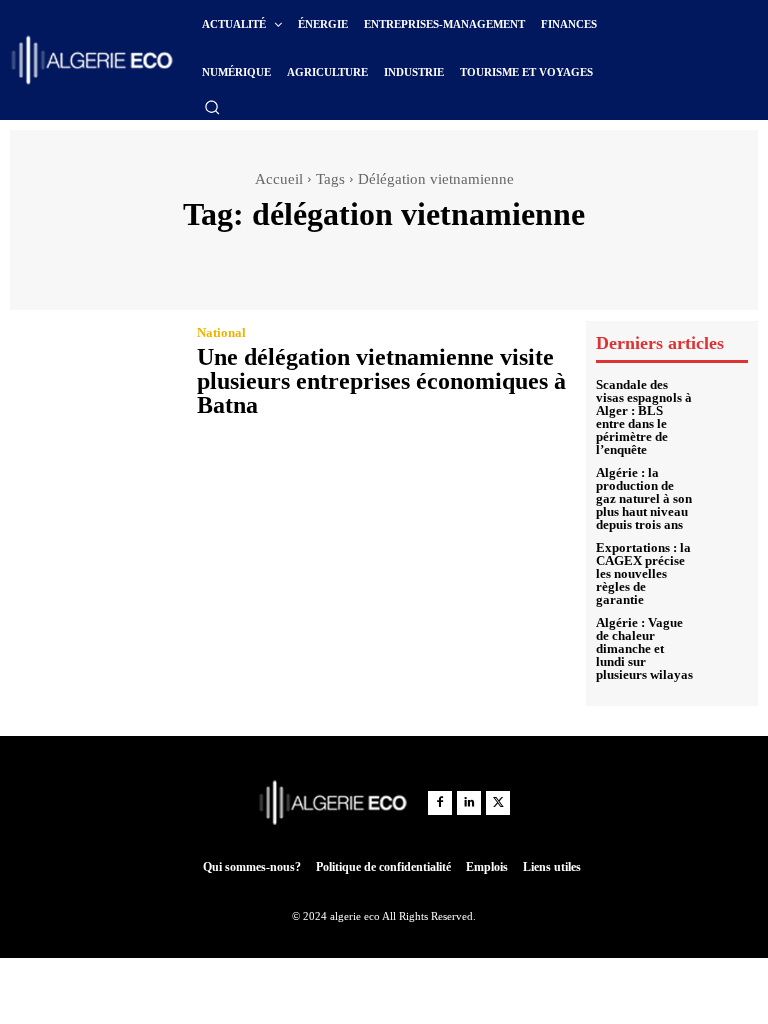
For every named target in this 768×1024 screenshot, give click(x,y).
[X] (498, 803)
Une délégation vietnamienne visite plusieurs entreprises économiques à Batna (381, 381)
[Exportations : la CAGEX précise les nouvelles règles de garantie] (725, 564)
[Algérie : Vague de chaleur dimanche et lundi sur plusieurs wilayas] (725, 639)
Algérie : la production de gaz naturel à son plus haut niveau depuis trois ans (644, 498)
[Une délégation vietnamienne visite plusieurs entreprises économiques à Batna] (93, 374)
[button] (212, 107)
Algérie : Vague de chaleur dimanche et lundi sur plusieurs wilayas (644, 648)
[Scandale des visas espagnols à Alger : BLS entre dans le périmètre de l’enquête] (725, 401)
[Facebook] (440, 803)
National (221, 332)
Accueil (279, 179)
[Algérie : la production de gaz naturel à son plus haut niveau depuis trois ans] (725, 489)
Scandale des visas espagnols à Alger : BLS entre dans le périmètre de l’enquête (644, 417)
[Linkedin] (469, 803)
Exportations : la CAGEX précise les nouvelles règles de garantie (643, 573)
